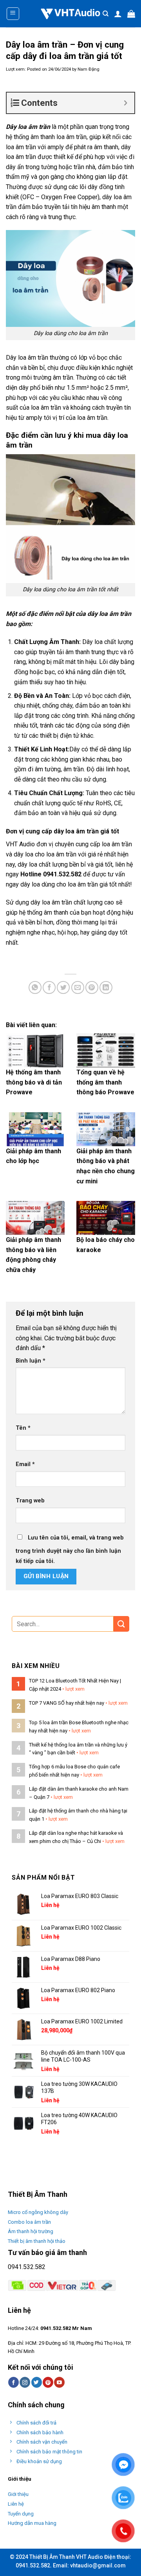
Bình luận (31, 1361)
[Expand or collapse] (126, 103)
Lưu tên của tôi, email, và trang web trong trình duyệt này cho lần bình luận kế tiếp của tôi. (70, 1549)
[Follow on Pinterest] (48, 2382)
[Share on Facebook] (49, 987)
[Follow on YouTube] (59, 2382)
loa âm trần (33, 358)
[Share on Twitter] (63, 987)
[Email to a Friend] (78, 987)
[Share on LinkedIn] (106, 987)
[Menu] (13, 14)
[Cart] (131, 14)
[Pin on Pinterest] (92, 987)
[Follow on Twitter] (37, 2382)
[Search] (106, 14)
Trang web (30, 1501)
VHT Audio (20, 844)
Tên (23, 1428)
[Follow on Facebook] (14, 2382)
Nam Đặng (89, 69)
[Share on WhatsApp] (35, 987)
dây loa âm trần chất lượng (67, 902)
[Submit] (121, 1624)
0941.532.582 (27, 2267)
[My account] (118, 14)
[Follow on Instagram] (25, 2382)
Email (25, 1464)
